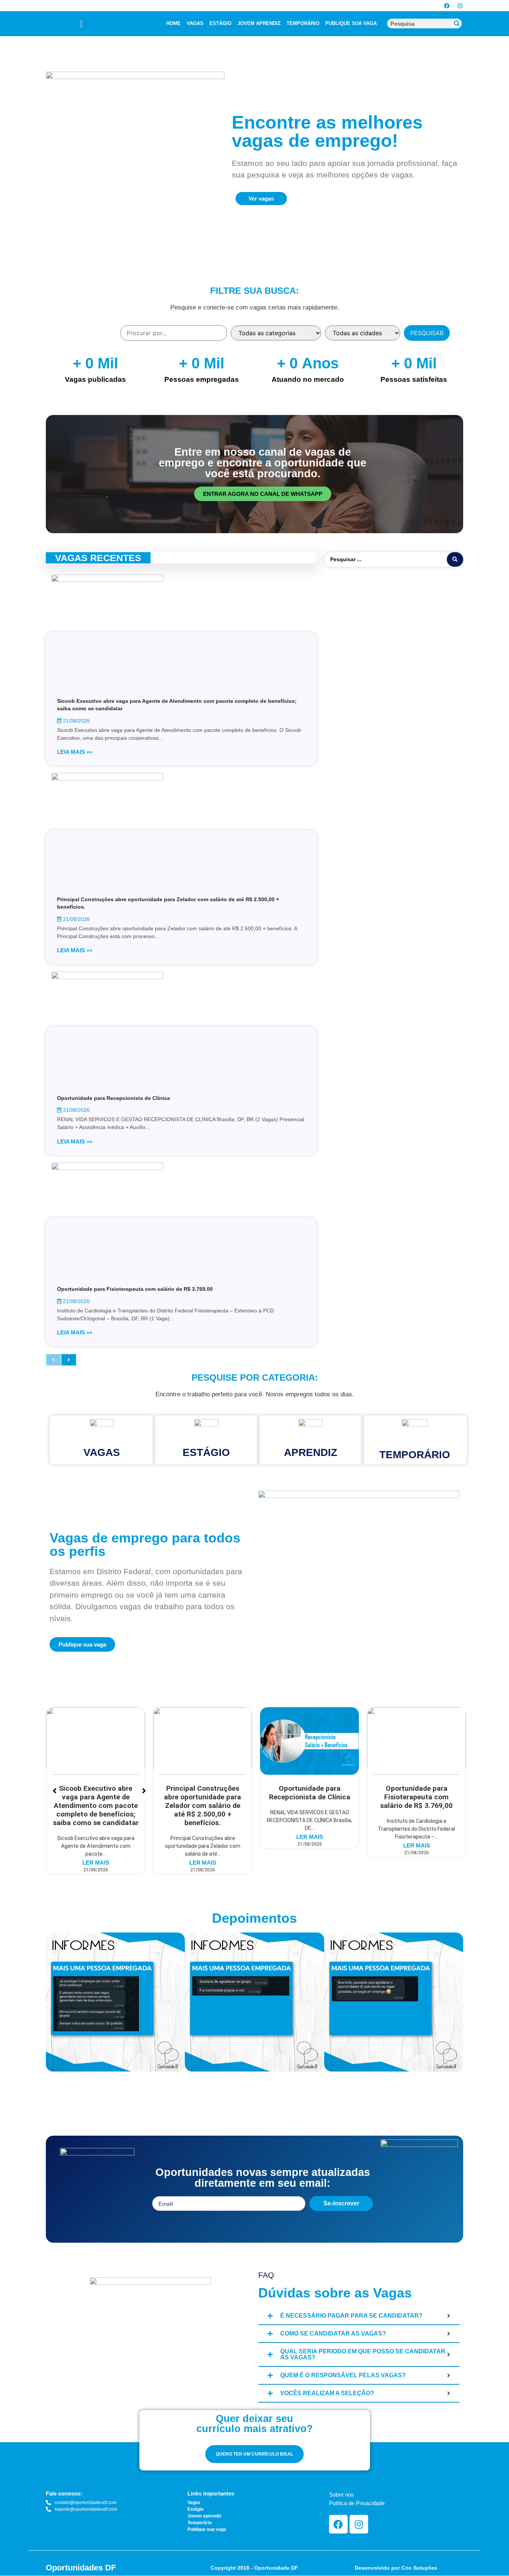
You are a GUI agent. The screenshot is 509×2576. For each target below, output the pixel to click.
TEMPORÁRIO (303, 23)
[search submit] (455, 559)
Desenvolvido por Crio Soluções (396, 2568)
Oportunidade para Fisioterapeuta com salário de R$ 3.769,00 (135, 1289)
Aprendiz (311, 1452)
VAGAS (195, 23)
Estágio (206, 1452)
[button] (53, 2003)
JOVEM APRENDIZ (259, 23)
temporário (415, 1455)
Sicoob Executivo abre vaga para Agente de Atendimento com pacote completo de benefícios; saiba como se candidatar (96, 1806)
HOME (173, 23)
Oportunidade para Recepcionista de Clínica (113, 1098)
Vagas (102, 1452)
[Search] (457, 23)
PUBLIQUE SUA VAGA (351, 23)
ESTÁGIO (220, 23)
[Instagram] (460, 6)
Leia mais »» (75, 752)
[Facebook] (447, 6)
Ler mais (96, 1863)
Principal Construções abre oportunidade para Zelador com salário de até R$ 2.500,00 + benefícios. (203, 1806)
